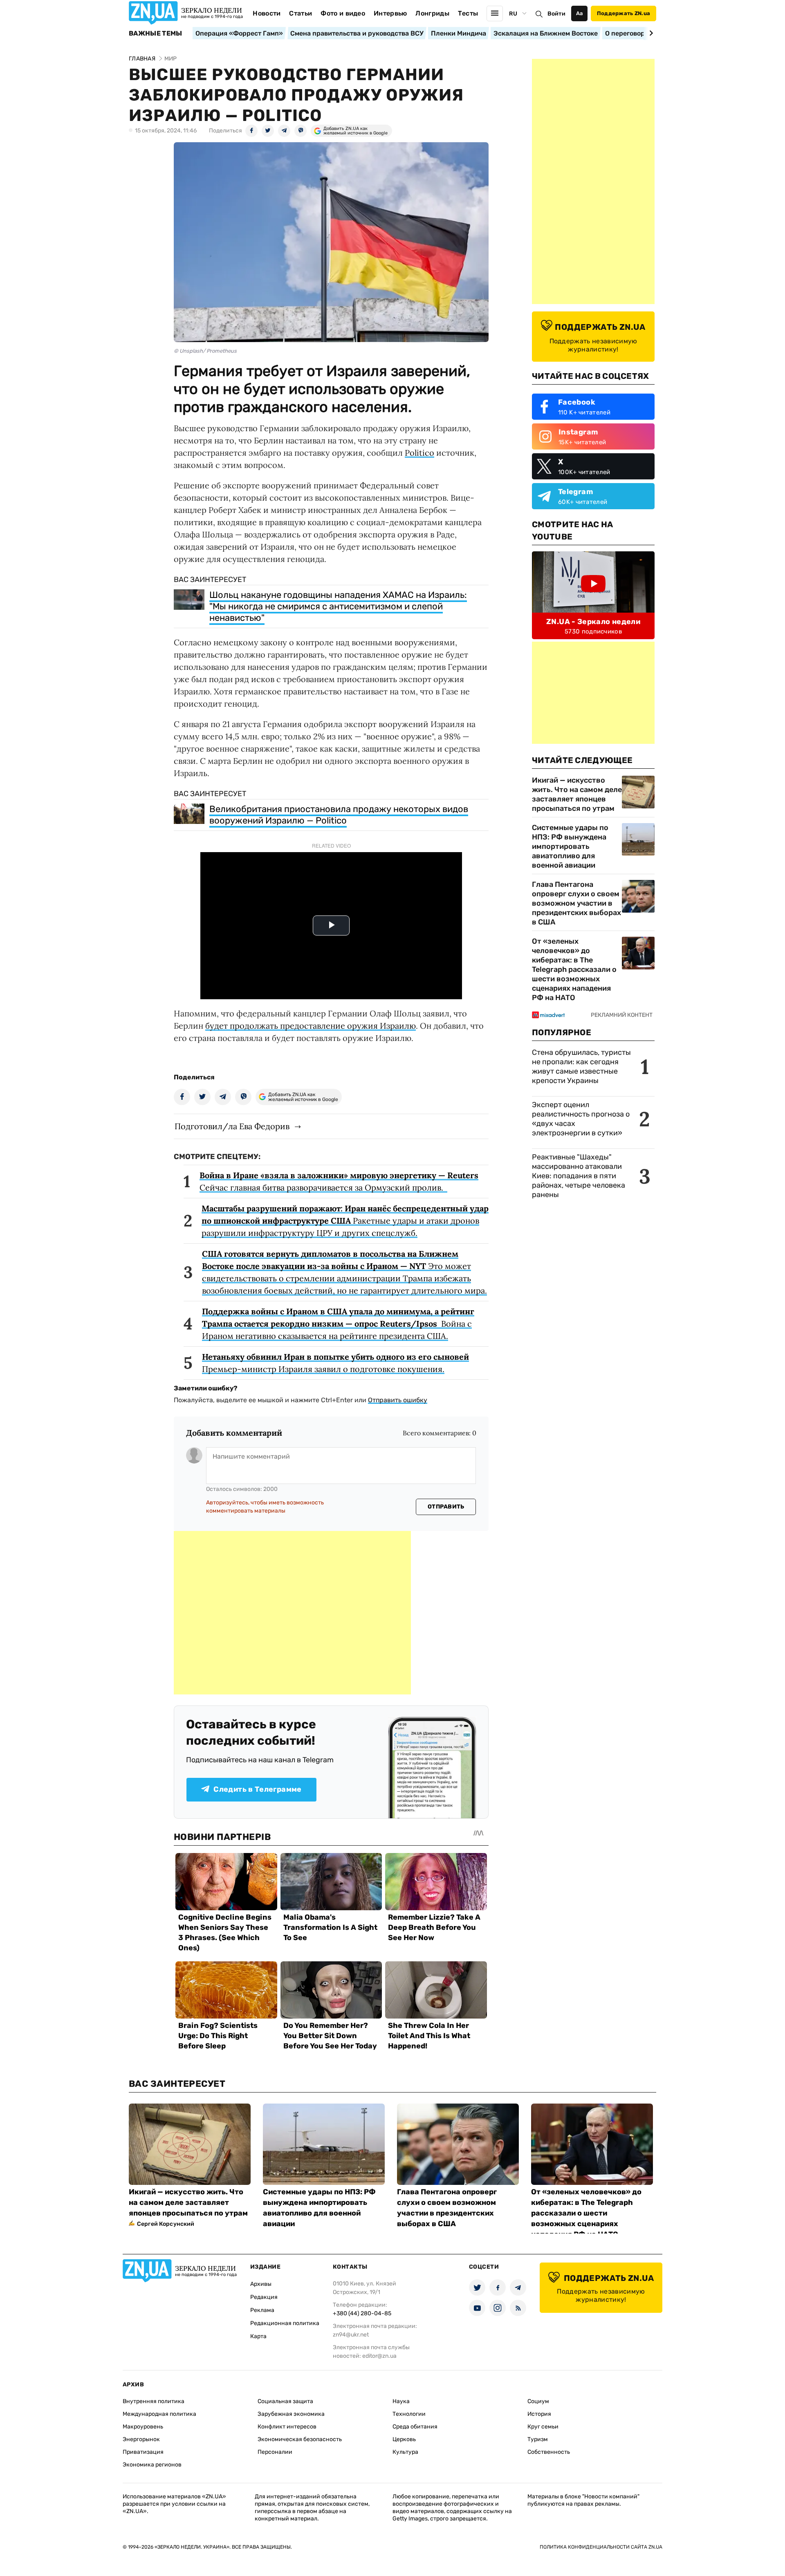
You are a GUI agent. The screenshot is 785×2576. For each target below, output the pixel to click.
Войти (556, 14)
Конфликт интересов (287, 2427)
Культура (405, 2452)
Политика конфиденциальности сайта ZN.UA (601, 2547)
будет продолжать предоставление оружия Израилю (311, 1026)
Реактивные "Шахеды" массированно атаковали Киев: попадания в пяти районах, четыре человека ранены (579, 1176)
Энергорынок (141, 2439)
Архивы (261, 2284)
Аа (580, 13)
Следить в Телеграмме (257, 1789)
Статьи (301, 13)
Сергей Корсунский (166, 2224)
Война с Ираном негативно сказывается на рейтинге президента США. (338, 1324)
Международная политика (159, 2414)
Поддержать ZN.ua (624, 13)
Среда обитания (415, 2427)
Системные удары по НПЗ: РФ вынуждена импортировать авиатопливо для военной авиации (570, 846)
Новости (267, 13)
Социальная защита (285, 2401)
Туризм (538, 2439)
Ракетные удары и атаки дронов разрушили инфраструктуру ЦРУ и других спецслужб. (345, 1221)
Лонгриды (432, 13)
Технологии (409, 2414)
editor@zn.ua (379, 2356)
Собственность (549, 2452)
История (539, 2414)
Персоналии (275, 2452)
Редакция (264, 2297)
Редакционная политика (285, 2323)
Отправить (446, 1507)
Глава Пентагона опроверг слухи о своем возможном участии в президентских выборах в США (576, 903)
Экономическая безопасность (300, 2439)
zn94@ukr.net (351, 2335)
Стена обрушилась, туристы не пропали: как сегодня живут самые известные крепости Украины (581, 1066)
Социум (538, 2401)
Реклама (262, 2310)
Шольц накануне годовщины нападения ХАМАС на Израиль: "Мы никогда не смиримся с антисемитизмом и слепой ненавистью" (338, 606)
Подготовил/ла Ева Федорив (232, 1126)
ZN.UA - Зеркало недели (593, 622)
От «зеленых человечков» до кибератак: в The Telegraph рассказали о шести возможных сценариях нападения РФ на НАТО (574, 969)
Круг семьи (543, 2427)
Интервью (390, 13)
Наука (401, 2401)
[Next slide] (650, 33)
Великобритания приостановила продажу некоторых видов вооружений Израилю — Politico (339, 815)
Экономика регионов (152, 2465)
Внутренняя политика (154, 2401)
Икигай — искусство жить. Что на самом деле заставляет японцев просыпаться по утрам (577, 794)
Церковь (404, 2439)
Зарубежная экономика (291, 2414)
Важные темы (156, 34)
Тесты (468, 13)
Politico (419, 453)
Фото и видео (343, 13)
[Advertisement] (292, 1613)
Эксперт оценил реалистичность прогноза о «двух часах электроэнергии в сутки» (581, 1119)
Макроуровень (143, 2427)
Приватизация (143, 2452)
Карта (258, 2336)
